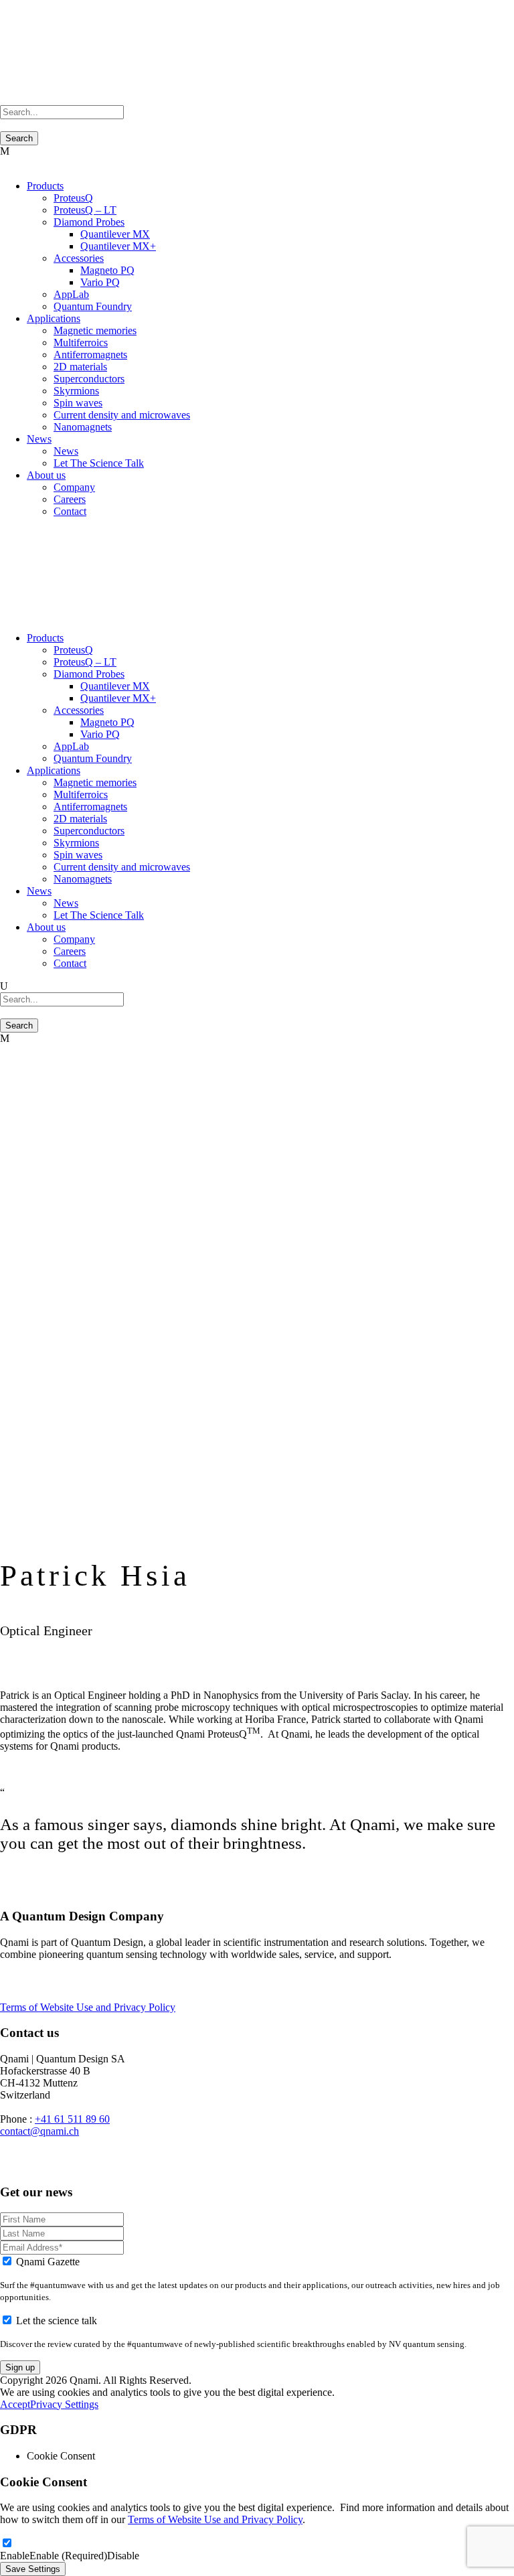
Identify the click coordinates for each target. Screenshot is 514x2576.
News (39, 439)
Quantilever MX (115, 234)
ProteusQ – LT (85, 210)
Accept (15, 2404)
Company (74, 487)
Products (45, 186)
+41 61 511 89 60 (72, 2119)
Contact (70, 511)
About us (46, 475)
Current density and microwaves (122, 415)
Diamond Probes (89, 222)
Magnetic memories (95, 330)
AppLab (71, 294)
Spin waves (78, 403)
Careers (70, 499)
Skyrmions (76, 391)
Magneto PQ (107, 270)
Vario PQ (100, 282)
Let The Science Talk (99, 463)
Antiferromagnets (90, 355)
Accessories (79, 258)
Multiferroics (81, 343)
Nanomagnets (83, 427)
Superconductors (89, 379)
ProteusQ (73, 198)
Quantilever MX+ (118, 246)
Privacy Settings (64, 2404)
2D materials (80, 367)
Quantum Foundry (93, 306)
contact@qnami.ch (39, 2131)
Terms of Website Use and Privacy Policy (88, 2007)
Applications (54, 318)
